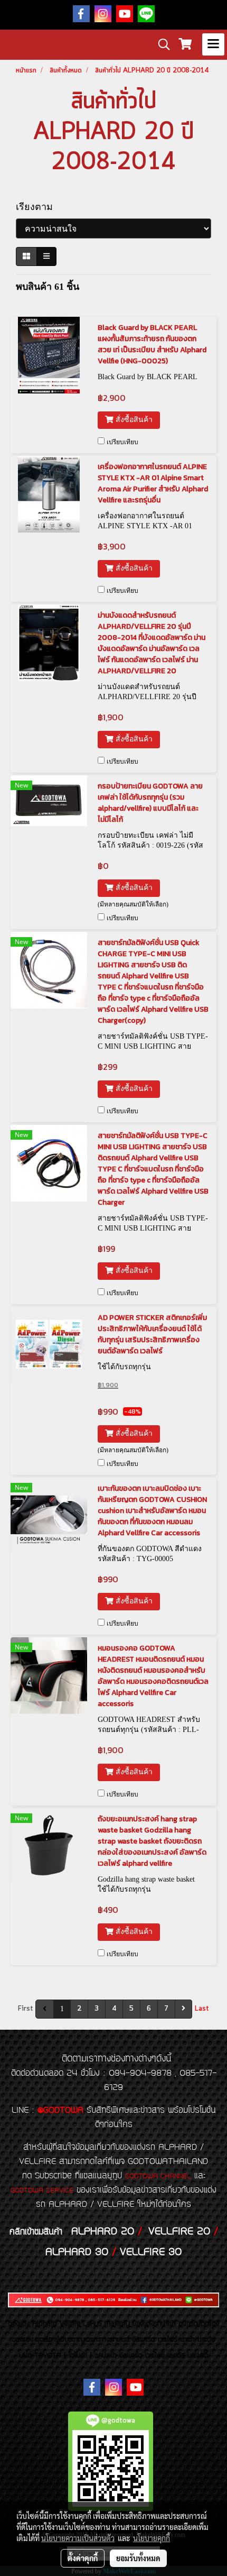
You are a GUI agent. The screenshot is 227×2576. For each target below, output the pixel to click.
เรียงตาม (38, 207)
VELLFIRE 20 (179, 2232)
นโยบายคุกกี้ (152, 2538)
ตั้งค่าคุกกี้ (83, 2558)
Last (202, 2009)
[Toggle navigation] (213, 44)
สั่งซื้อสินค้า (133, 420)
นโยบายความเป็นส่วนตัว (78, 2538)
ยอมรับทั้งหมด (138, 2558)
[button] (160, 44)
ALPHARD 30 (77, 2252)
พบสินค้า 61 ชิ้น (48, 287)
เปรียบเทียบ (122, 442)
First (26, 2009)
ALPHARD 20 (103, 2232)
